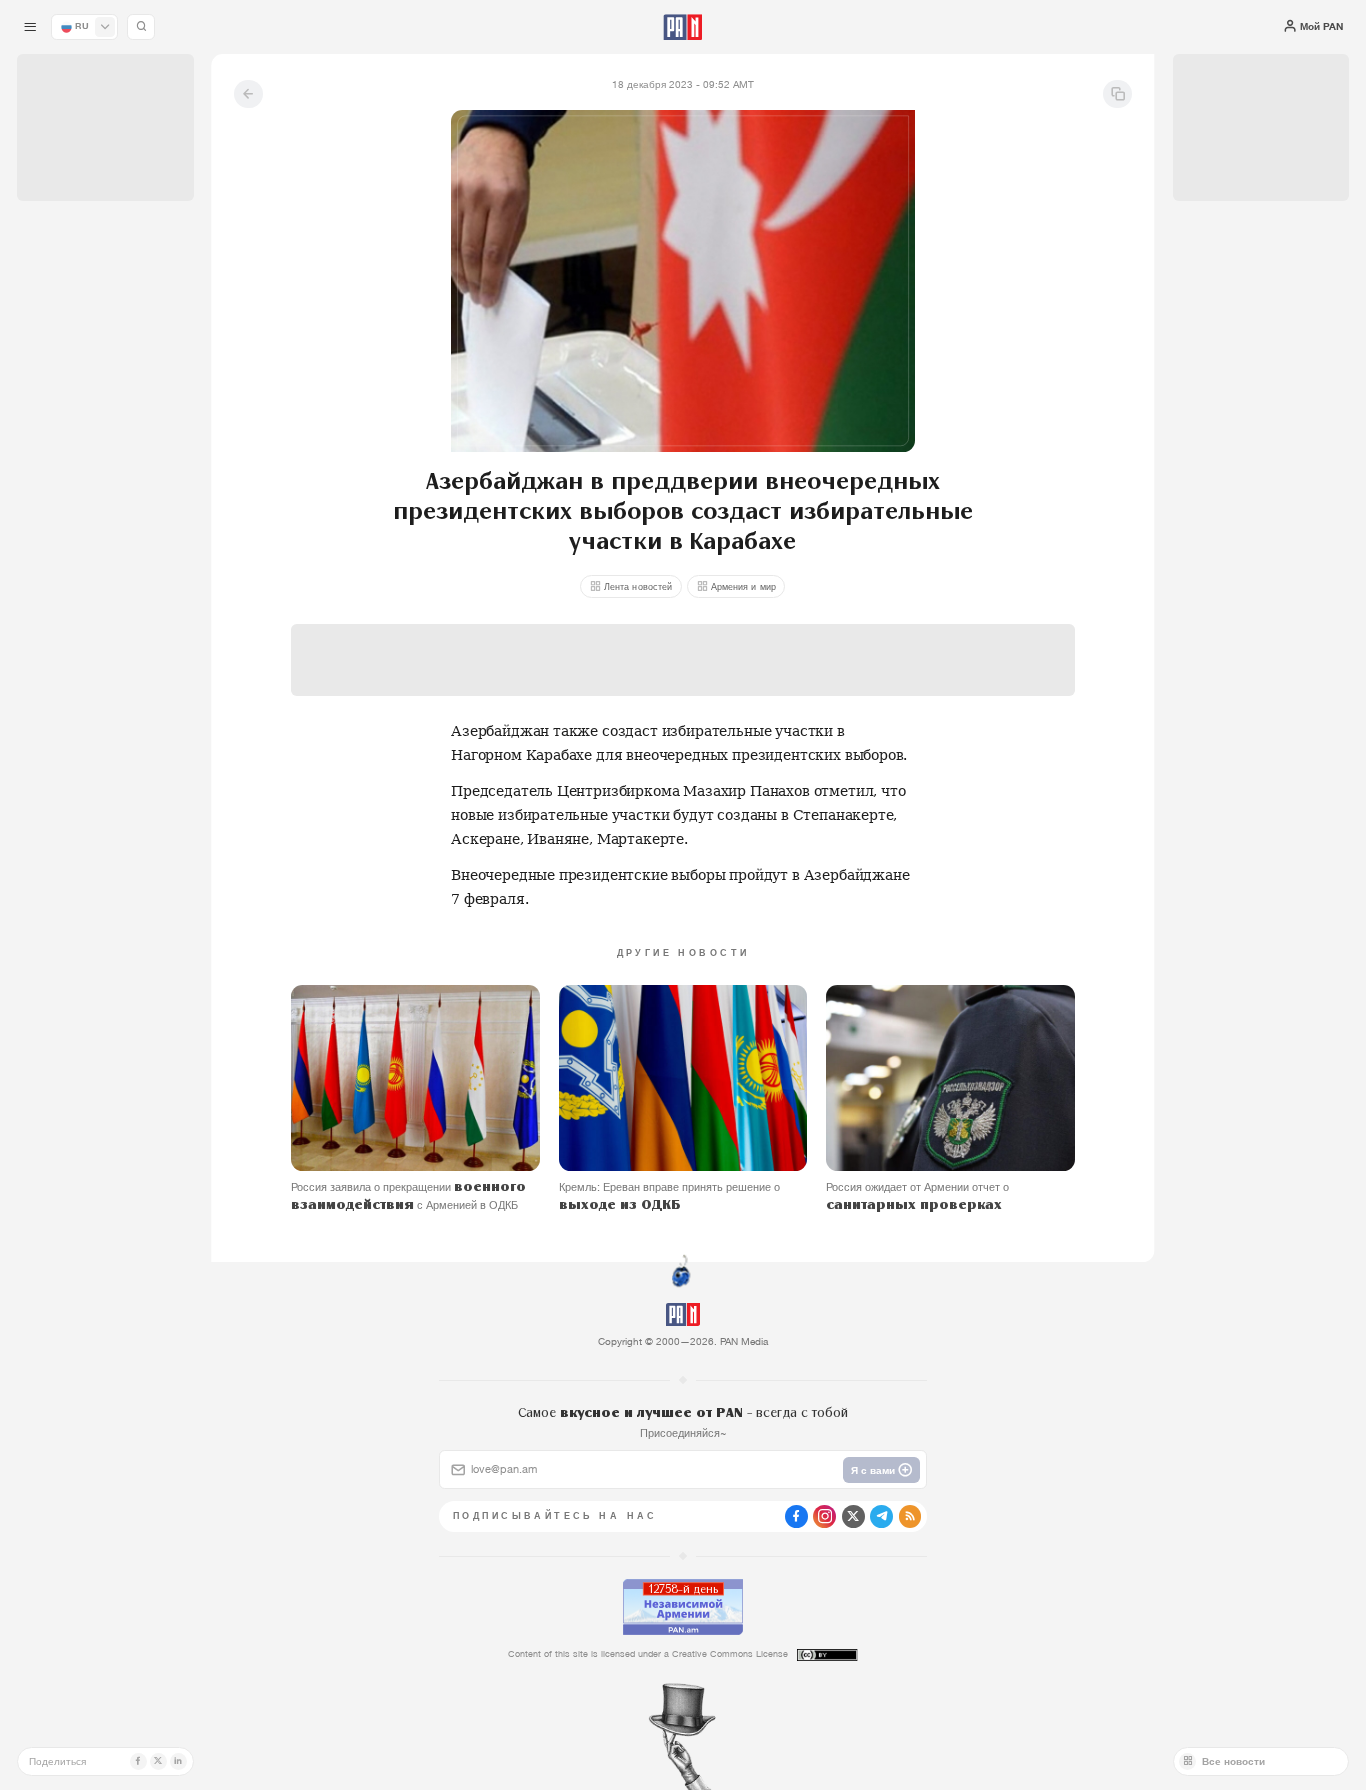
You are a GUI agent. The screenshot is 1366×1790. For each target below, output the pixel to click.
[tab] (857, 464)
